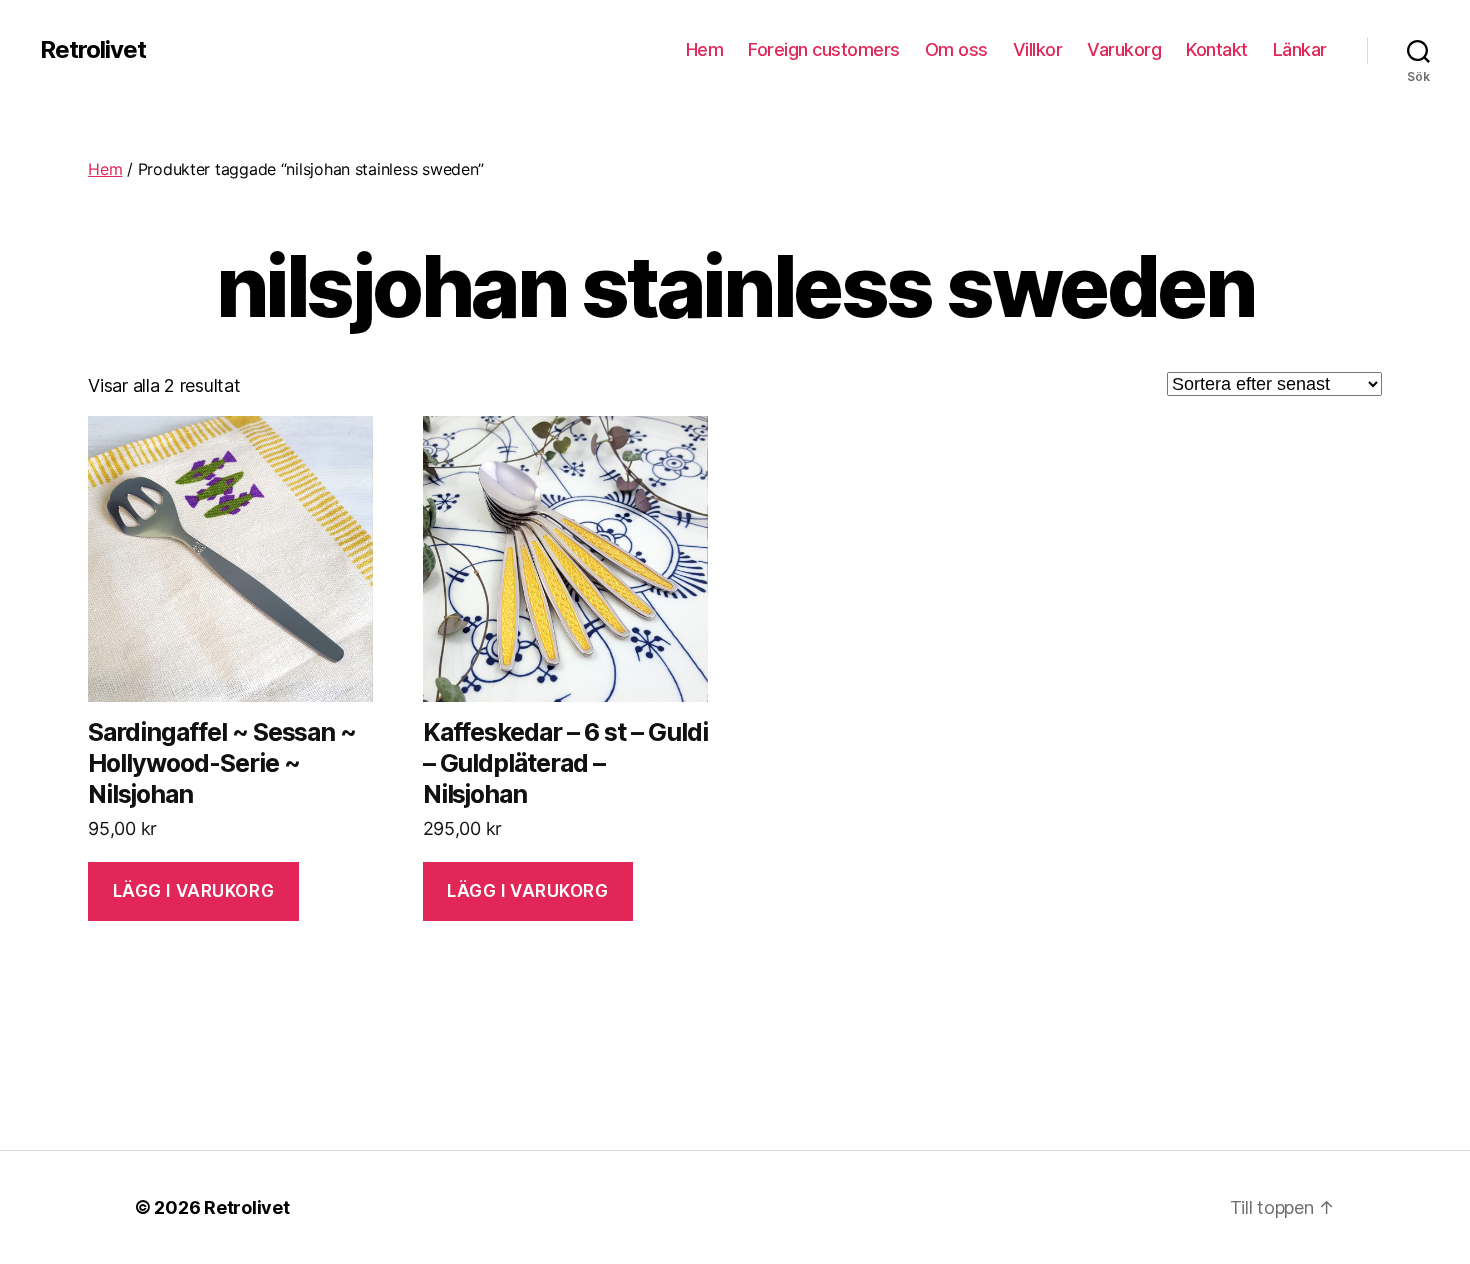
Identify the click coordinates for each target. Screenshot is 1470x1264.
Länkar (1300, 49)
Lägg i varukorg (194, 891)
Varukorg (1124, 49)
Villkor (1038, 49)
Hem (705, 49)
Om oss (956, 49)
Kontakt (1217, 49)
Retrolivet (93, 50)
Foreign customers (824, 49)
